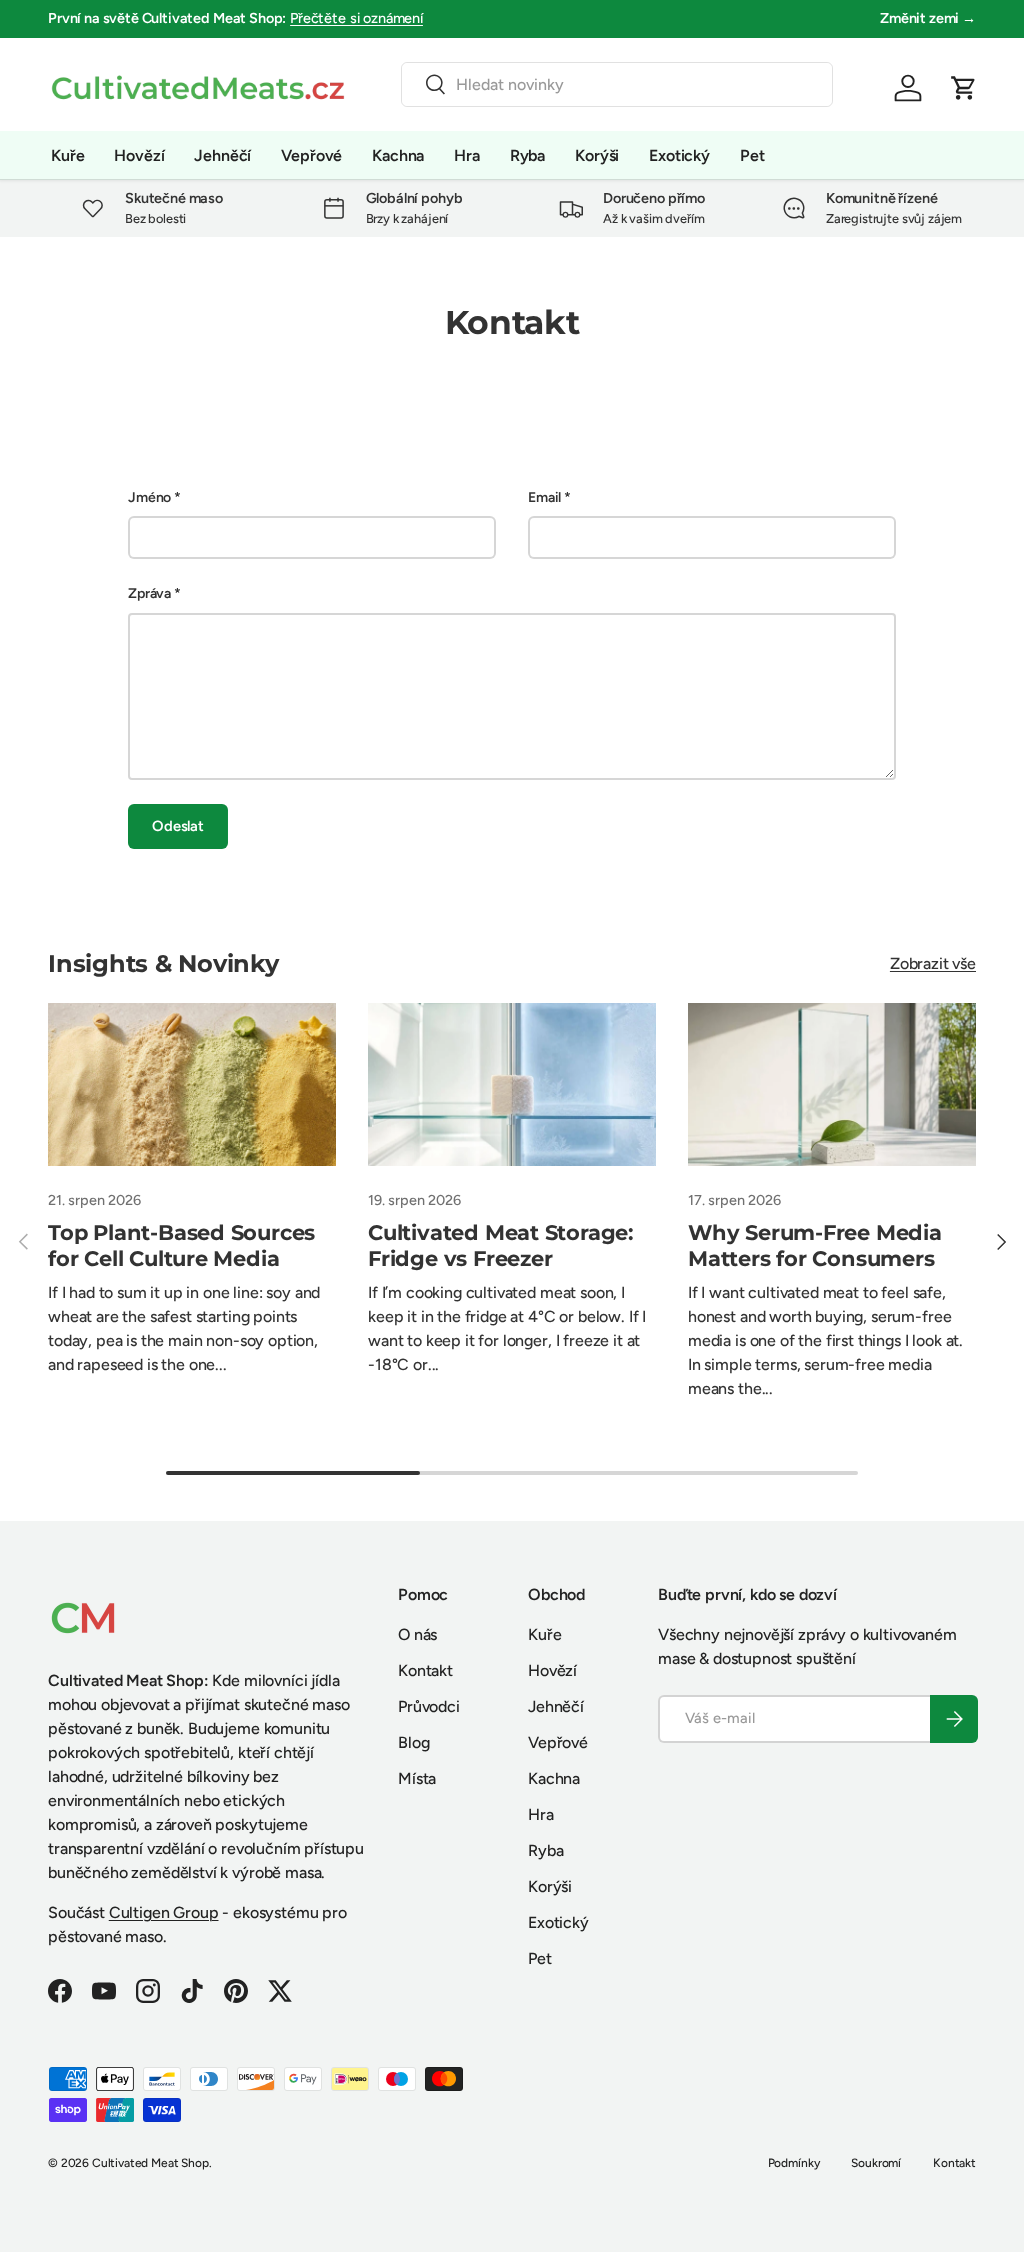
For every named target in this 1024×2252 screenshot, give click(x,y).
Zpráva (149, 593)
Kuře (67, 155)
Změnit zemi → (928, 18)
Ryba (527, 155)
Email (544, 497)
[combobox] (617, 84)
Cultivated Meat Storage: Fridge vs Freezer (501, 1246)
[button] (964, 88)
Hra (467, 155)
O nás (417, 1634)
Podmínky (794, 2163)
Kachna (398, 155)
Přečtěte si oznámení (356, 18)
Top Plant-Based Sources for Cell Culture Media (181, 1246)
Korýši (597, 155)
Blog (413, 1742)
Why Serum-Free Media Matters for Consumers (815, 1246)
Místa (417, 1778)
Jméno (149, 497)
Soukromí (876, 2163)
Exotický (679, 155)
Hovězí (139, 155)
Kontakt (425, 1670)
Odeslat (178, 826)
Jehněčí (222, 155)
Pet (752, 155)
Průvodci (429, 1706)
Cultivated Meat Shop (150, 2163)
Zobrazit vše (933, 963)
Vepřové (311, 155)
